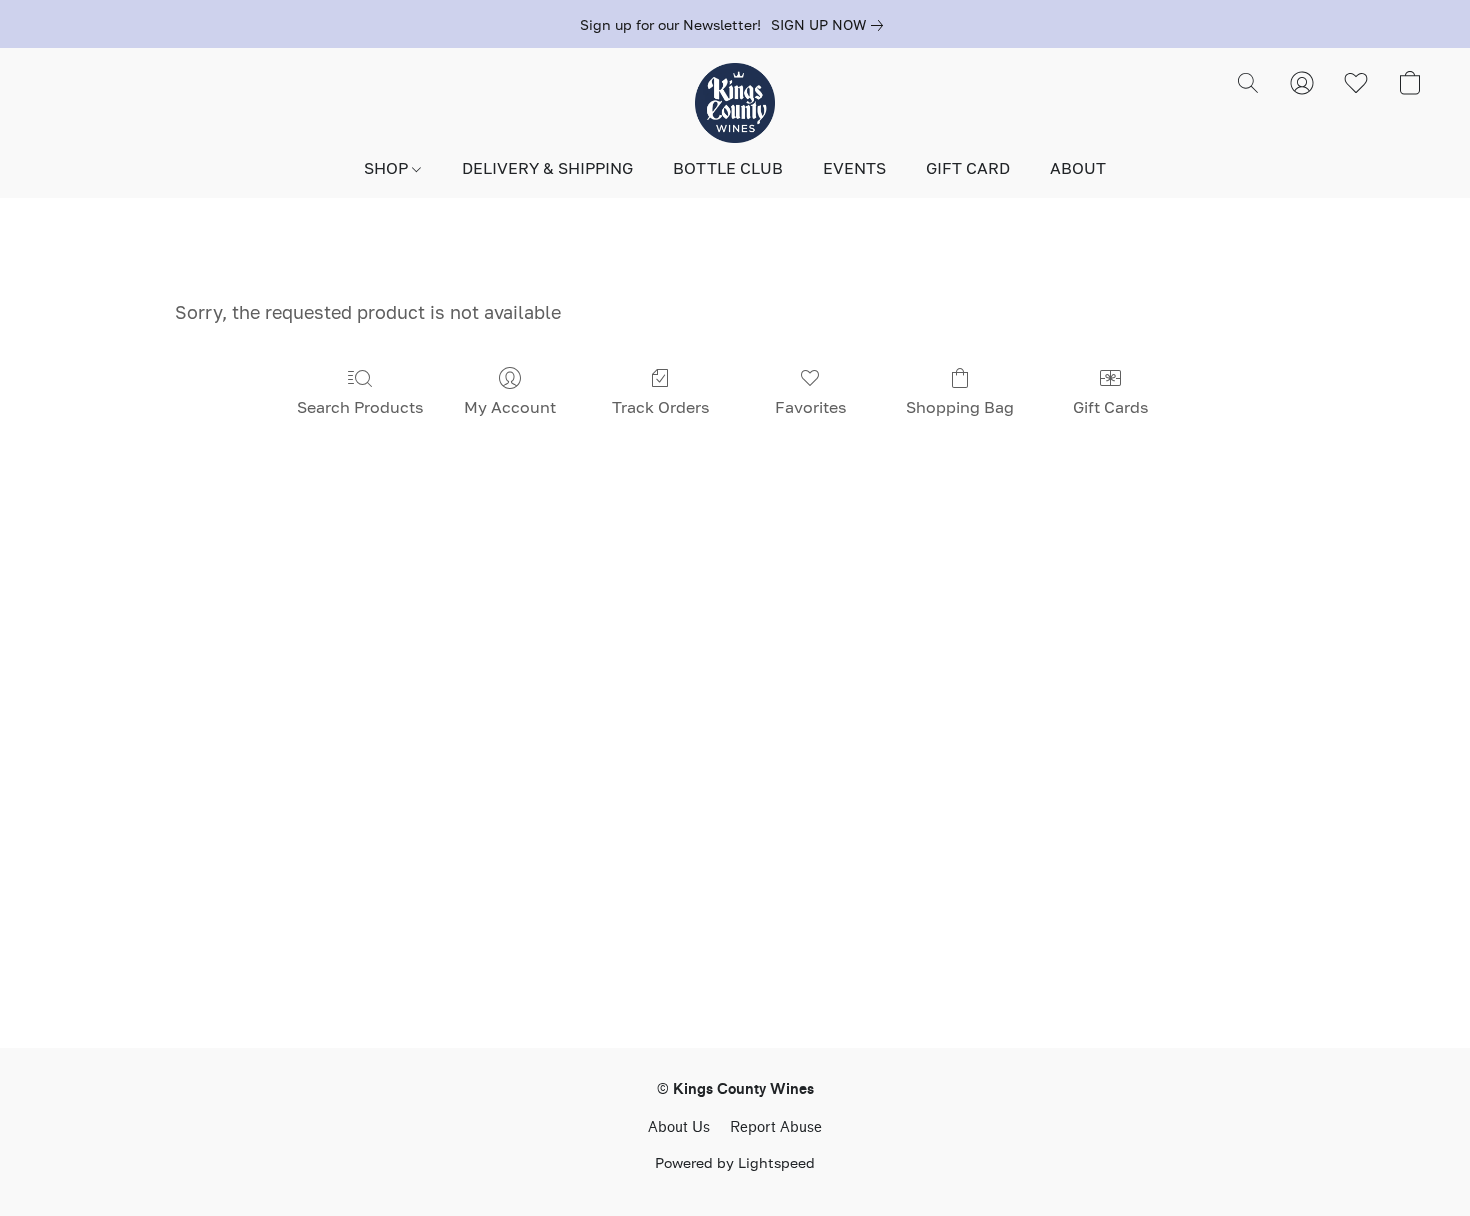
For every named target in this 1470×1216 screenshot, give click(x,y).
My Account (510, 407)
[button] (735, 103)
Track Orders (660, 407)
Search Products (360, 407)
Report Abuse (776, 1127)
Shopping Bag (960, 407)
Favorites (810, 407)
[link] (831, 25)
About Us (679, 1127)
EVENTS (854, 168)
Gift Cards (1110, 407)
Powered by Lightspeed (735, 1162)
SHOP (388, 168)
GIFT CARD (968, 168)
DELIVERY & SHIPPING (547, 168)
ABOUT (1078, 168)
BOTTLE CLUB (728, 168)
